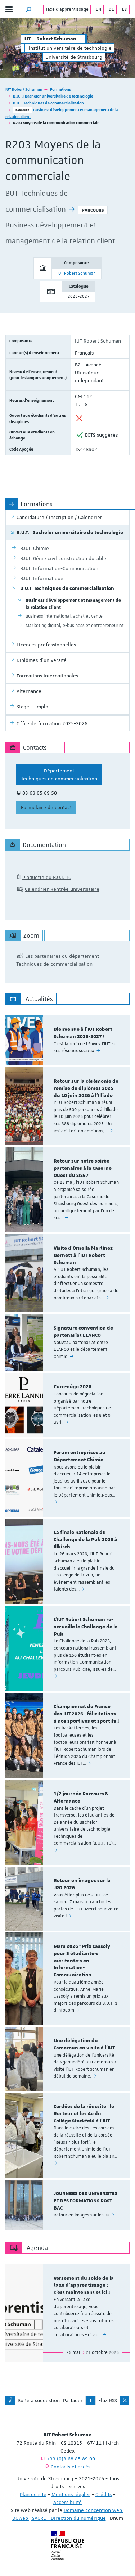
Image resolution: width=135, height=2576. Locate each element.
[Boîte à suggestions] (10, 2400)
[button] (29, 9)
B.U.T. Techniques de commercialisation (48, 103)
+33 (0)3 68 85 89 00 (71, 2459)
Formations (60, 89)
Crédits (103, 2494)
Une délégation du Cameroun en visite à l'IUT (84, 2044)
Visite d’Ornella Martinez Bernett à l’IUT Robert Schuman (83, 1255)
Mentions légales (71, 2494)
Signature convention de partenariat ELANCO (83, 1332)
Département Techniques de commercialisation (59, 775)
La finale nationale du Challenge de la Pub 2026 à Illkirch (85, 1540)
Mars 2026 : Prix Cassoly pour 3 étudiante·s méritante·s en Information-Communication (82, 1961)
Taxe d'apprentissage (67, 9)
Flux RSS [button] (108, 2400)
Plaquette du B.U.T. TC (47, 877)
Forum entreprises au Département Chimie (80, 1456)
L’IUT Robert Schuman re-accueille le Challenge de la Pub (86, 1627)
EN (98, 9)
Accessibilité (67, 2502)
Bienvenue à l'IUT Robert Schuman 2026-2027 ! (83, 1033)
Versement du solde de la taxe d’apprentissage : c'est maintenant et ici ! (84, 2286)
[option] (67, 1040)
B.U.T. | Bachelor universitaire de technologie (53, 96)
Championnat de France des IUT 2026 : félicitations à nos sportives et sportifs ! (86, 1714)
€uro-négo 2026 (73, 1387)
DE (111, 9)
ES (124, 9)
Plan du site (33, 2494)
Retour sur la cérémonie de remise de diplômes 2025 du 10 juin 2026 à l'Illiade (86, 1088)
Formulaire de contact (46, 807)
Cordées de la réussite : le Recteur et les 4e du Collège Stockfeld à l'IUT (84, 2114)
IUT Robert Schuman (24, 89)
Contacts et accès (71, 2467)
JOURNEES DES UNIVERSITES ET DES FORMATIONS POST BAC (85, 2201)
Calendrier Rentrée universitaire (62, 889)
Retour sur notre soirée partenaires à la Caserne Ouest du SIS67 (83, 1168)
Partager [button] (73, 2400)
